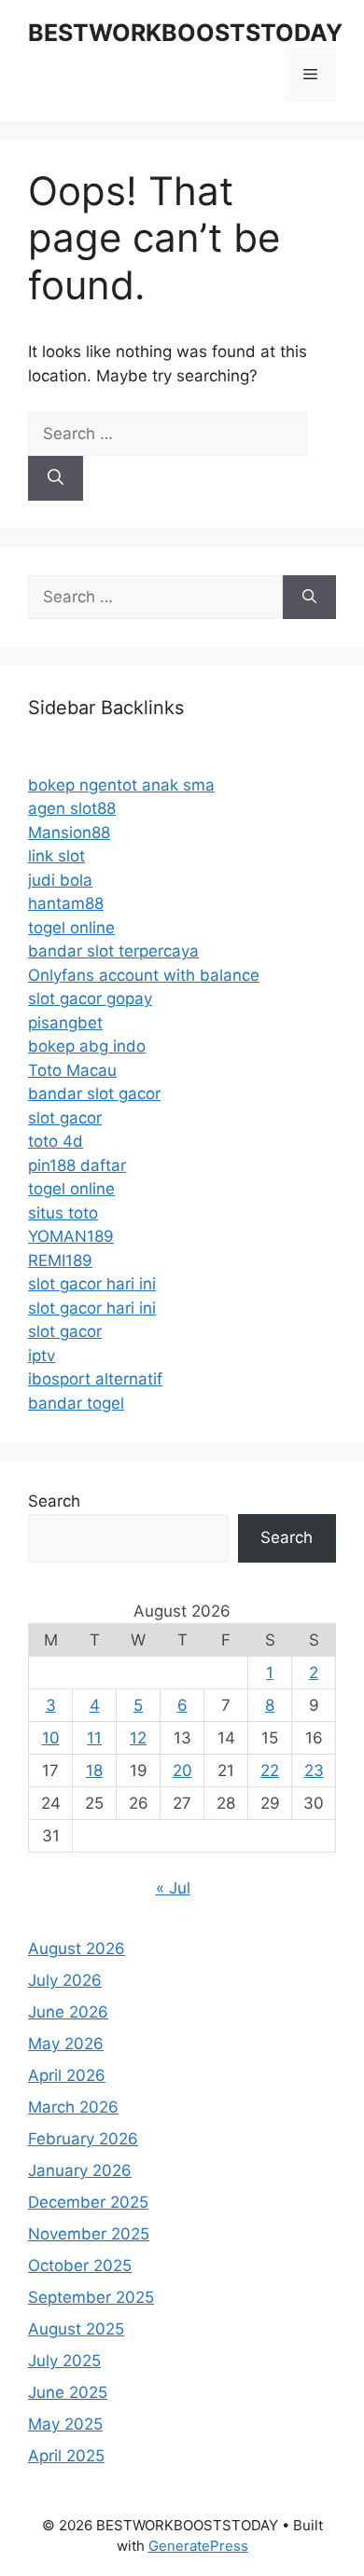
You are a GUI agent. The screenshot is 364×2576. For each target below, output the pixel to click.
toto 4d (56, 1141)
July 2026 (65, 1980)
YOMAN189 (71, 1236)
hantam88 (66, 903)
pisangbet (65, 1023)
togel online (71, 928)
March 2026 (73, 2107)
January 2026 (80, 2170)
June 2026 (68, 2012)
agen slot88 (72, 808)
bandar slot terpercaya (113, 951)
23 (314, 1770)
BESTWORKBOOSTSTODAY (185, 33)
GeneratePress (198, 2546)
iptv (42, 1356)
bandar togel (76, 1403)
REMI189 (60, 1260)
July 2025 (64, 2361)
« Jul (173, 1888)
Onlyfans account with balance (144, 975)
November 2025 (89, 2234)
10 (51, 1738)
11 (94, 1738)
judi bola (60, 880)
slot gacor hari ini (92, 1284)
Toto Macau (72, 1070)
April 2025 (66, 2456)
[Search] (56, 478)
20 (182, 1770)
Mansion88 (69, 833)
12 (138, 1738)
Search (54, 1501)
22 (270, 1770)
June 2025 (68, 2392)
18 (94, 1770)
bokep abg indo (87, 1046)
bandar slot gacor (94, 1094)
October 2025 (80, 2266)
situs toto (63, 1213)
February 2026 (83, 2139)
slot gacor (65, 1118)
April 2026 (67, 2075)
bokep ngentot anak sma (121, 785)
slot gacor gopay (90, 999)
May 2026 (66, 2044)
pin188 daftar (77, 1165)
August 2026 (77, 1949)
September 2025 (91, 2297)
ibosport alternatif (95, 1379)
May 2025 (65, 2424)
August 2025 (76, 2329)
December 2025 (88, 2202)
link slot (56, 856)
